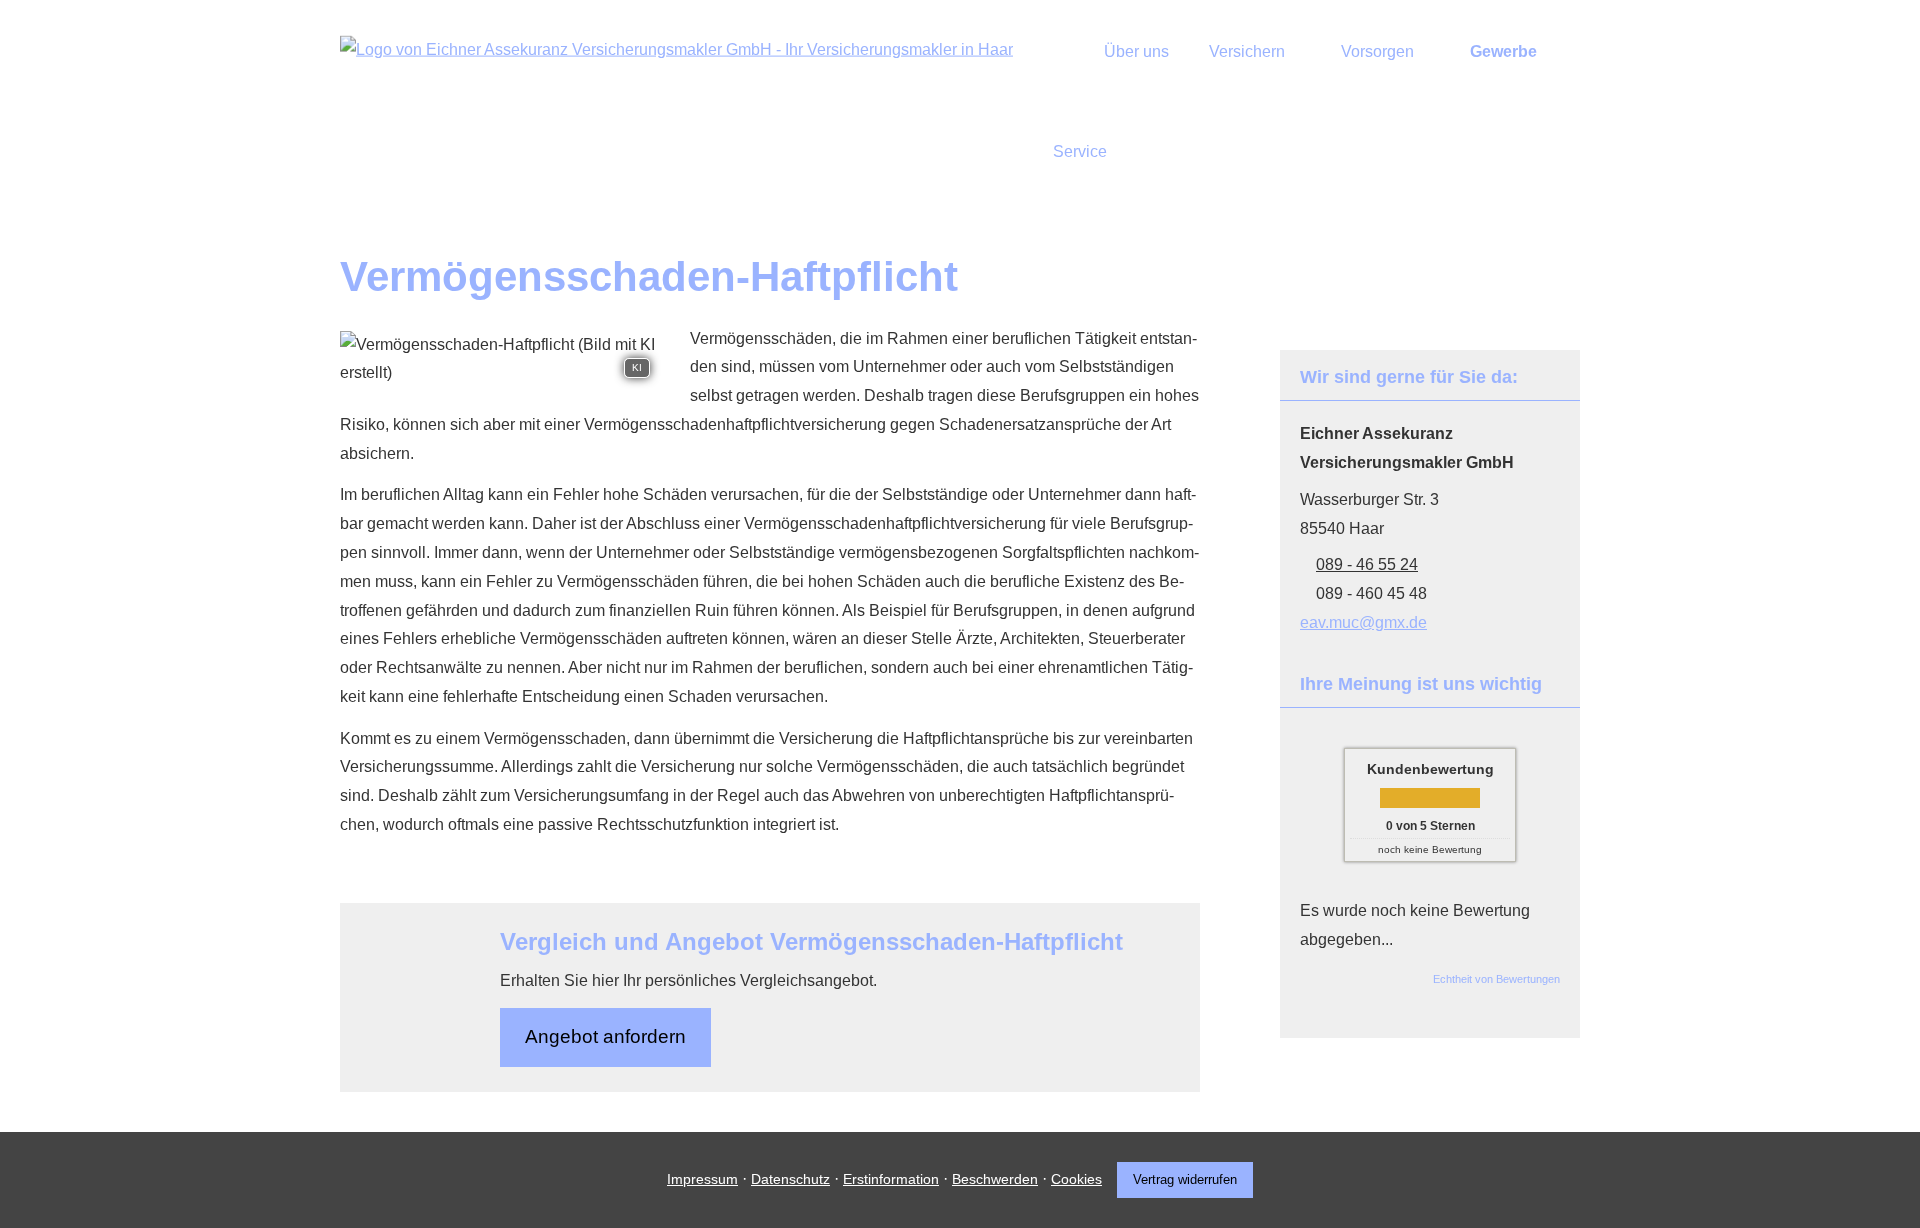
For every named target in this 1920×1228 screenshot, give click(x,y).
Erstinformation (891, 1179)
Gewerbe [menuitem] (1503, 51)
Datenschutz (790, 1179)
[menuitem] (1058, 51)
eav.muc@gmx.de (1363, 622)
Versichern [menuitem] (1247, 51)
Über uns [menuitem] (1136, 51)
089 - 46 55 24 (1367, 564)
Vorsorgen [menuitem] (1377, 51)
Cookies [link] (1076, 1179)
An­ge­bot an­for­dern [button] (605, 1036)
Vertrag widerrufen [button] (1185, 1179)
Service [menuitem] (1080, 151)
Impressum (702, 1179)
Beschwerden (995, 1179)
